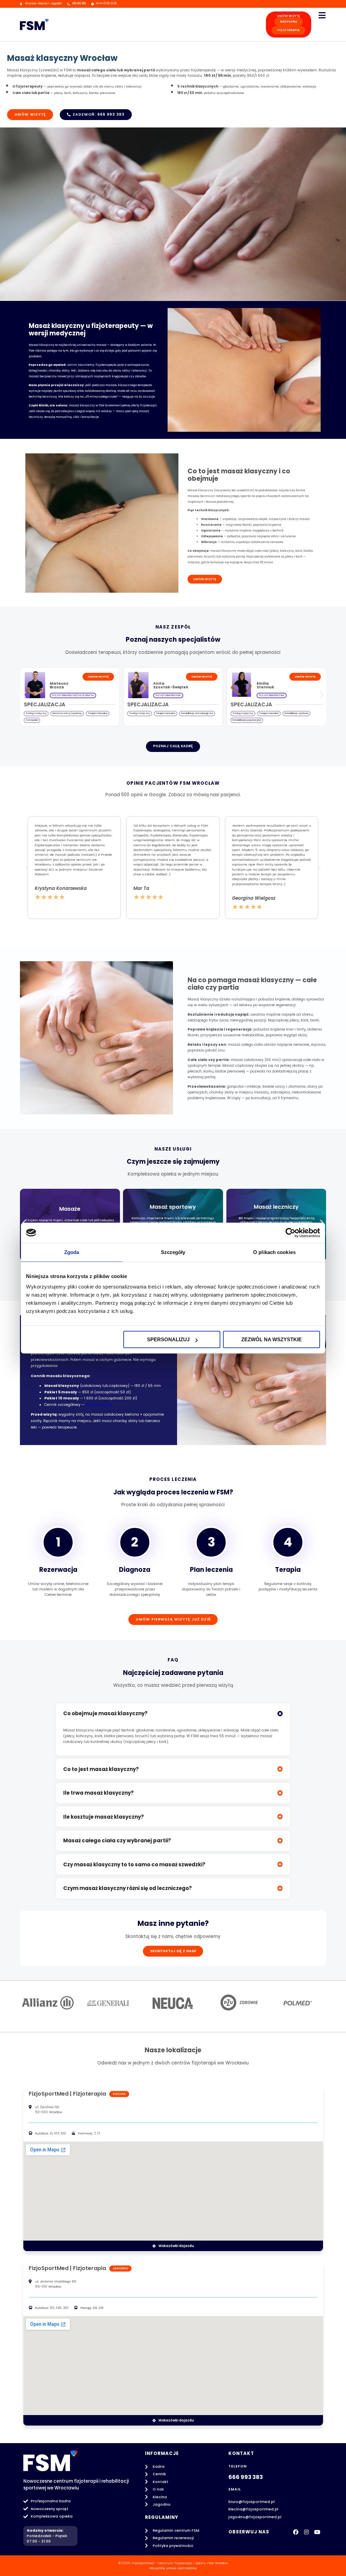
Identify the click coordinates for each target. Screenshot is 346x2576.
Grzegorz (266, 683)
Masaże (70, 1209)
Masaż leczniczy (276, 1207)
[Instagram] (306, 2532)
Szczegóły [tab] (173, 1252)
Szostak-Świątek (67, 687)
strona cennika (99, 1405)
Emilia (159, 683)
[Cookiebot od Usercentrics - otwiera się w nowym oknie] (290, 1233)
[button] (24, 694)
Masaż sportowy (173, 1207)
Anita (55, 683)
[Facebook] (296, 2532)
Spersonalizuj (168, 1339)
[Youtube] (317, 2532)
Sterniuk (162, 687)
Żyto (261, 687)
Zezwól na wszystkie (271, 1339)
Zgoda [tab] (72, 1252)
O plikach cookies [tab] (274, 1252)
